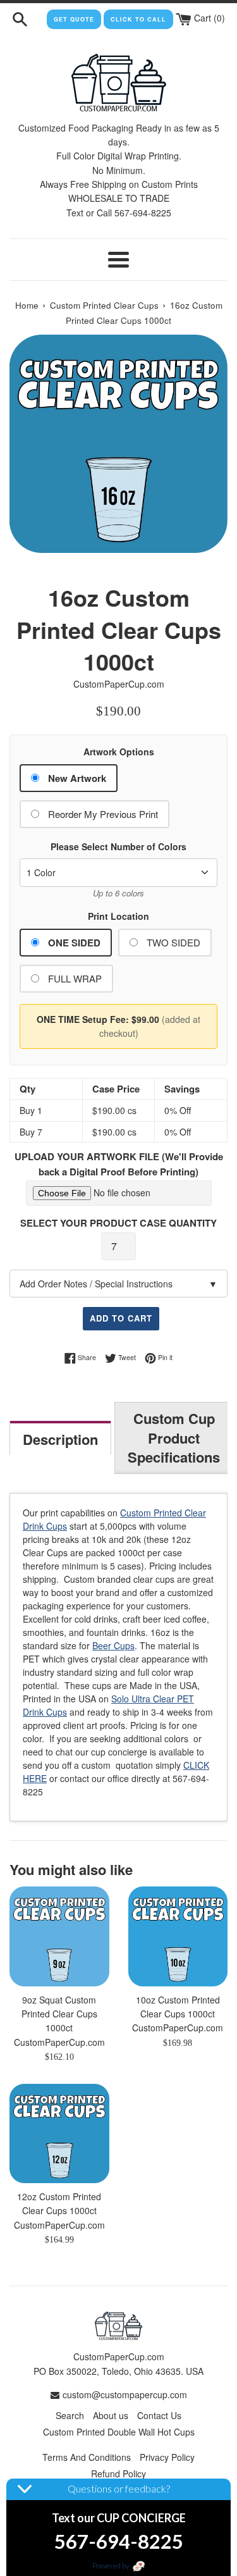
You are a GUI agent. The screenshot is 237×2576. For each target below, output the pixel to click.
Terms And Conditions (87, 2457)
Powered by (112, 2566)
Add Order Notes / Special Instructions (118, 1284)
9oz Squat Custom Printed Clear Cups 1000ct (59, 2014)
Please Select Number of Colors (118, 846)
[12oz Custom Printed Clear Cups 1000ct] (59, 2134)
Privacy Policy (167, 2457)
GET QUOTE (74, 19)
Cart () (208, 18)
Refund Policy (118, 2474)
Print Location (118, 916)
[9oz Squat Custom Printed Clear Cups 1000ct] (59, 1936)
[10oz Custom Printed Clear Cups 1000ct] (178, 1936)
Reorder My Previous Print (103, 814)
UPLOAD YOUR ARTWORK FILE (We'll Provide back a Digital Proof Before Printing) (119, 1164)
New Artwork (77, 778)
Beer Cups (113, 1645)
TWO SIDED (173, 942)
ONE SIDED (74, 943)
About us (111, 2415)
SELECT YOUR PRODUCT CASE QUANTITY (118, 1223)
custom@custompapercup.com (125, 2394)
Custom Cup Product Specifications (174, 1438)
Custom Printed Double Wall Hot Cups (119, 2432)
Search (70, 2415)
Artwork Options (119, 752)
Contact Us (159, 2415)
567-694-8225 (119, 2541)
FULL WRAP (75, 978)
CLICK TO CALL (138, 19)
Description (60, 1439)
